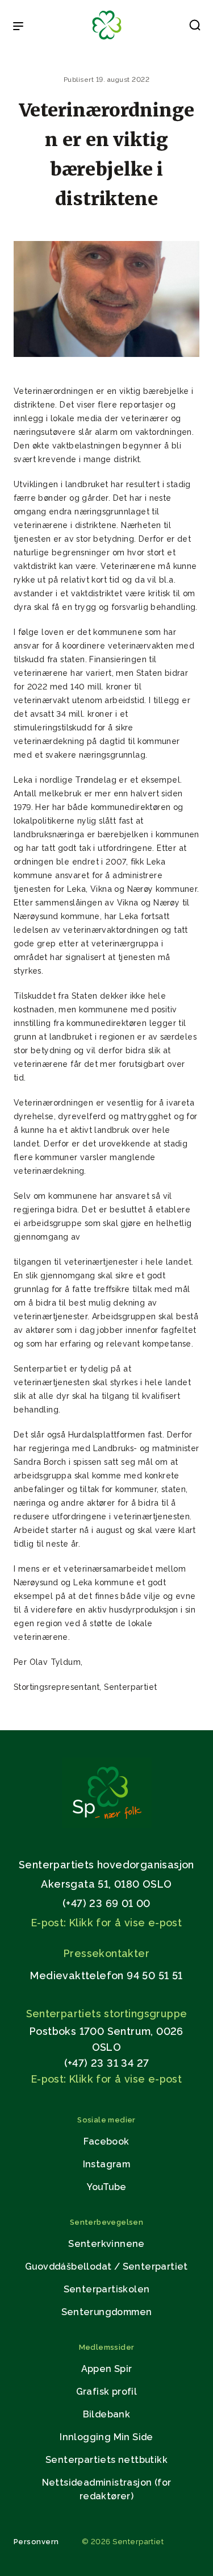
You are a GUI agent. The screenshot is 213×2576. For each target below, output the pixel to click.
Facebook (106, 2141)
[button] (195, 27)
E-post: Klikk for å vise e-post (106, 1923)
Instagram (107, 2164)
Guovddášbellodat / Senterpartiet (106, 2267)
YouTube (107, 2187)
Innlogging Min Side (106, 2437)
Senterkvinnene (106, 2244)
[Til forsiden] (107, 40)
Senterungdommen (107, 2312)
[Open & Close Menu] (18, 27)
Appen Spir (107, 2369)
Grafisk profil (107, 2392)
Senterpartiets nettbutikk (106, 2460)
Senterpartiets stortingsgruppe (107, 2014)
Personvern (36, 2542)
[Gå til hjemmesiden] (107, 1825)
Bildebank (107, 2414)
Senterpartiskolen (107, 2289)
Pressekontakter (106, 1953)
